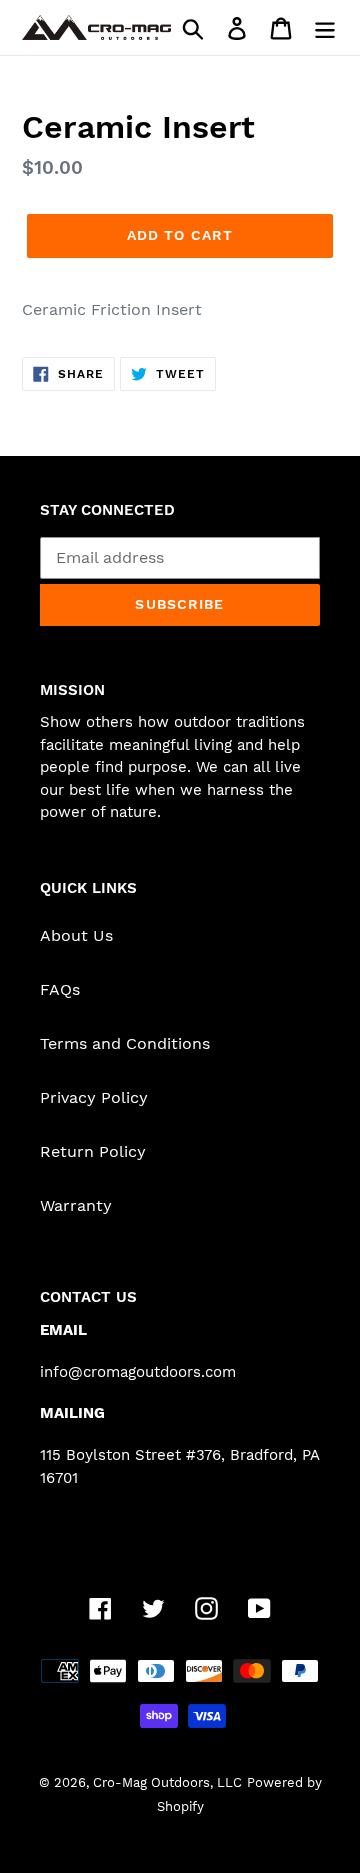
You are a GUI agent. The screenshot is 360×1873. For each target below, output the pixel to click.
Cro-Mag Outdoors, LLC (167, 1782)
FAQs (60, 989)
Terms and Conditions (125, 1043)
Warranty (76, 1205)
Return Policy (93, 1151)
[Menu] (325, 27)
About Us (76, 935)
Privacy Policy (94, 1097)
